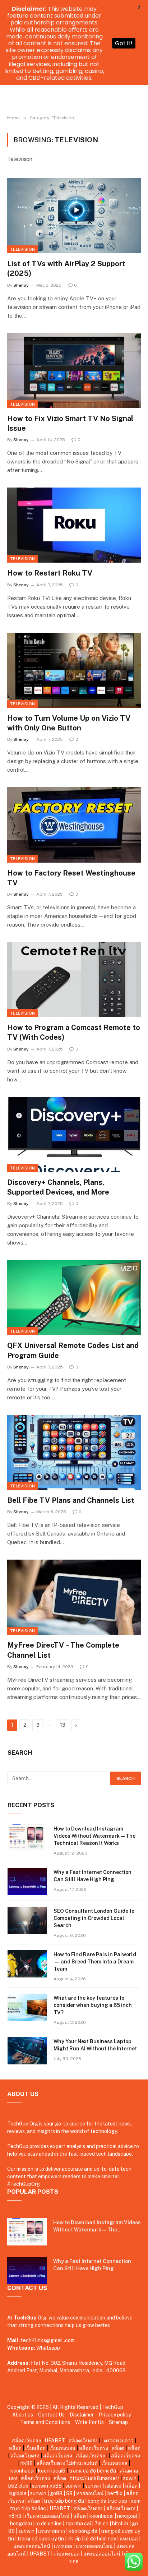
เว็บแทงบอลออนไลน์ (47, 2516)
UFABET (55, 2441)
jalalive (113, 2486)
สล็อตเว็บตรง (27, 2441)
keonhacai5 (52, 2471)
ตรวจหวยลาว (119, 2441)
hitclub (120, 2524)
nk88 (27, 2463)
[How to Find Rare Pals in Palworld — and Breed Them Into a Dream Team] (27, 1964)
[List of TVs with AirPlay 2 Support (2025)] (74, 216)
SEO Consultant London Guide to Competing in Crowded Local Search (94, 1918)
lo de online (49, 2524)
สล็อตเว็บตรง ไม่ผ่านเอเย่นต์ (67, 2463)
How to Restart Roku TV (50, 573)
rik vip (74, 2539)
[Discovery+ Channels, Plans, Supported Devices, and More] (74, 1134)
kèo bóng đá (83, 2531)
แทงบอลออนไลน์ (32, 2546)
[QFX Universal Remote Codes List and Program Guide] (74, 1298)
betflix (115, 2493)
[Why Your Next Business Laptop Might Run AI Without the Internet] (27, 2051)
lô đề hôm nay (100, 2539)
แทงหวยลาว (52, 2531)
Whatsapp (48, 2348)
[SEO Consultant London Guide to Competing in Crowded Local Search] (27, 1920)
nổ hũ (15, 2516)
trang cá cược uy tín (41, 2539)
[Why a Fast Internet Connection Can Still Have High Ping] (27, 1882)
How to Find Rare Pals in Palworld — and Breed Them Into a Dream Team (95, 1962)
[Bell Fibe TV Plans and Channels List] (74, 1452)
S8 (69, 2493)
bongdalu (21, 2524)
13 (63, 1725)
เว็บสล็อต (35, 2448)
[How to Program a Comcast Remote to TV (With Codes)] (74, 980)
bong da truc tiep (107, 2501)
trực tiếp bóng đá (64, 2501)
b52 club (18, 2486)
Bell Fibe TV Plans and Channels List (71, 1500)
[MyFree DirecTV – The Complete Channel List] (74, 1597)
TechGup (113, 2407)
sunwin (40, 2486)
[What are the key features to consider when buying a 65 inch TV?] (27, 2007)
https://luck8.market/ (94, 2478)
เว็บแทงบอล (62, 2448)
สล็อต (15, 2448)
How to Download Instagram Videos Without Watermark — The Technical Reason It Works (94, 1836)
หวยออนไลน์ (90, 2493)
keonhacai (22, 2471)
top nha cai (78, 2524)
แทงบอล (129, 2539)
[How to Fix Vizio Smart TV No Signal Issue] (74, 371)
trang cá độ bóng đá (92, 2471)
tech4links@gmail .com (48, 2340)
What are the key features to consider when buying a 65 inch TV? (93, 2005)
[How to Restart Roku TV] (74, 525)
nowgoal (127, 2516)
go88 (55, 2486)
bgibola (18, 2493)
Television (22, 249)
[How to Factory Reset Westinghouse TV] (74, 825)
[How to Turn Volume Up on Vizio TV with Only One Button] (74, 670)
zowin (130, 2478)
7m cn (101, 2524)
